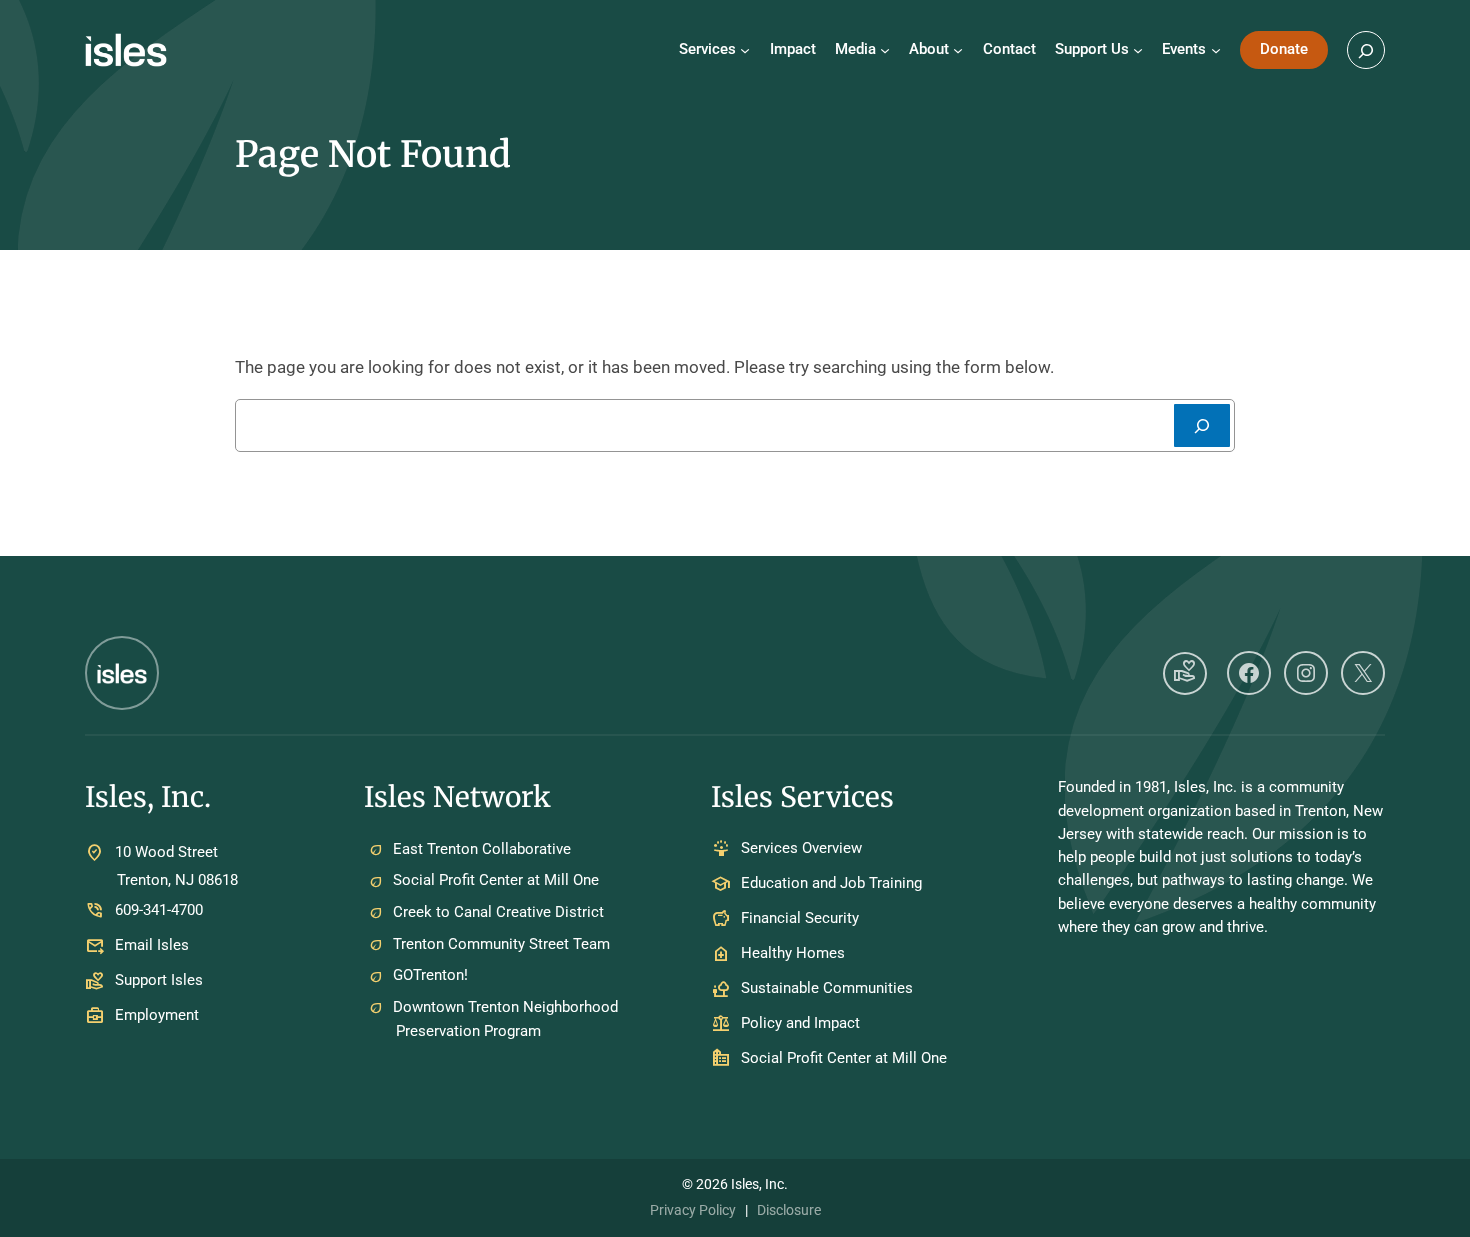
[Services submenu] (745, 50)
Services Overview (801, 849)
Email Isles (152, 945)
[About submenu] (958, 50)
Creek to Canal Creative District (498, 912)
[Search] (1202, 425)
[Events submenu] (1216, 50)
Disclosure (789, 1210)
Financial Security (800, 919)
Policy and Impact (800, 1024)
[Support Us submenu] (1138, 50)
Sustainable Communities (827, 989)
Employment (157, 1015)
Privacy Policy (693, 1210)
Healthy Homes (793, 954)
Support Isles (159, 980)
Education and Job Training (831, 884)
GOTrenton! (430, 975)
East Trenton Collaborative (482, 849)
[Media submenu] (885, 50)
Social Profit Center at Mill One (496, 880)
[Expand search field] (1366, 50)
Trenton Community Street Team (501, 944)
